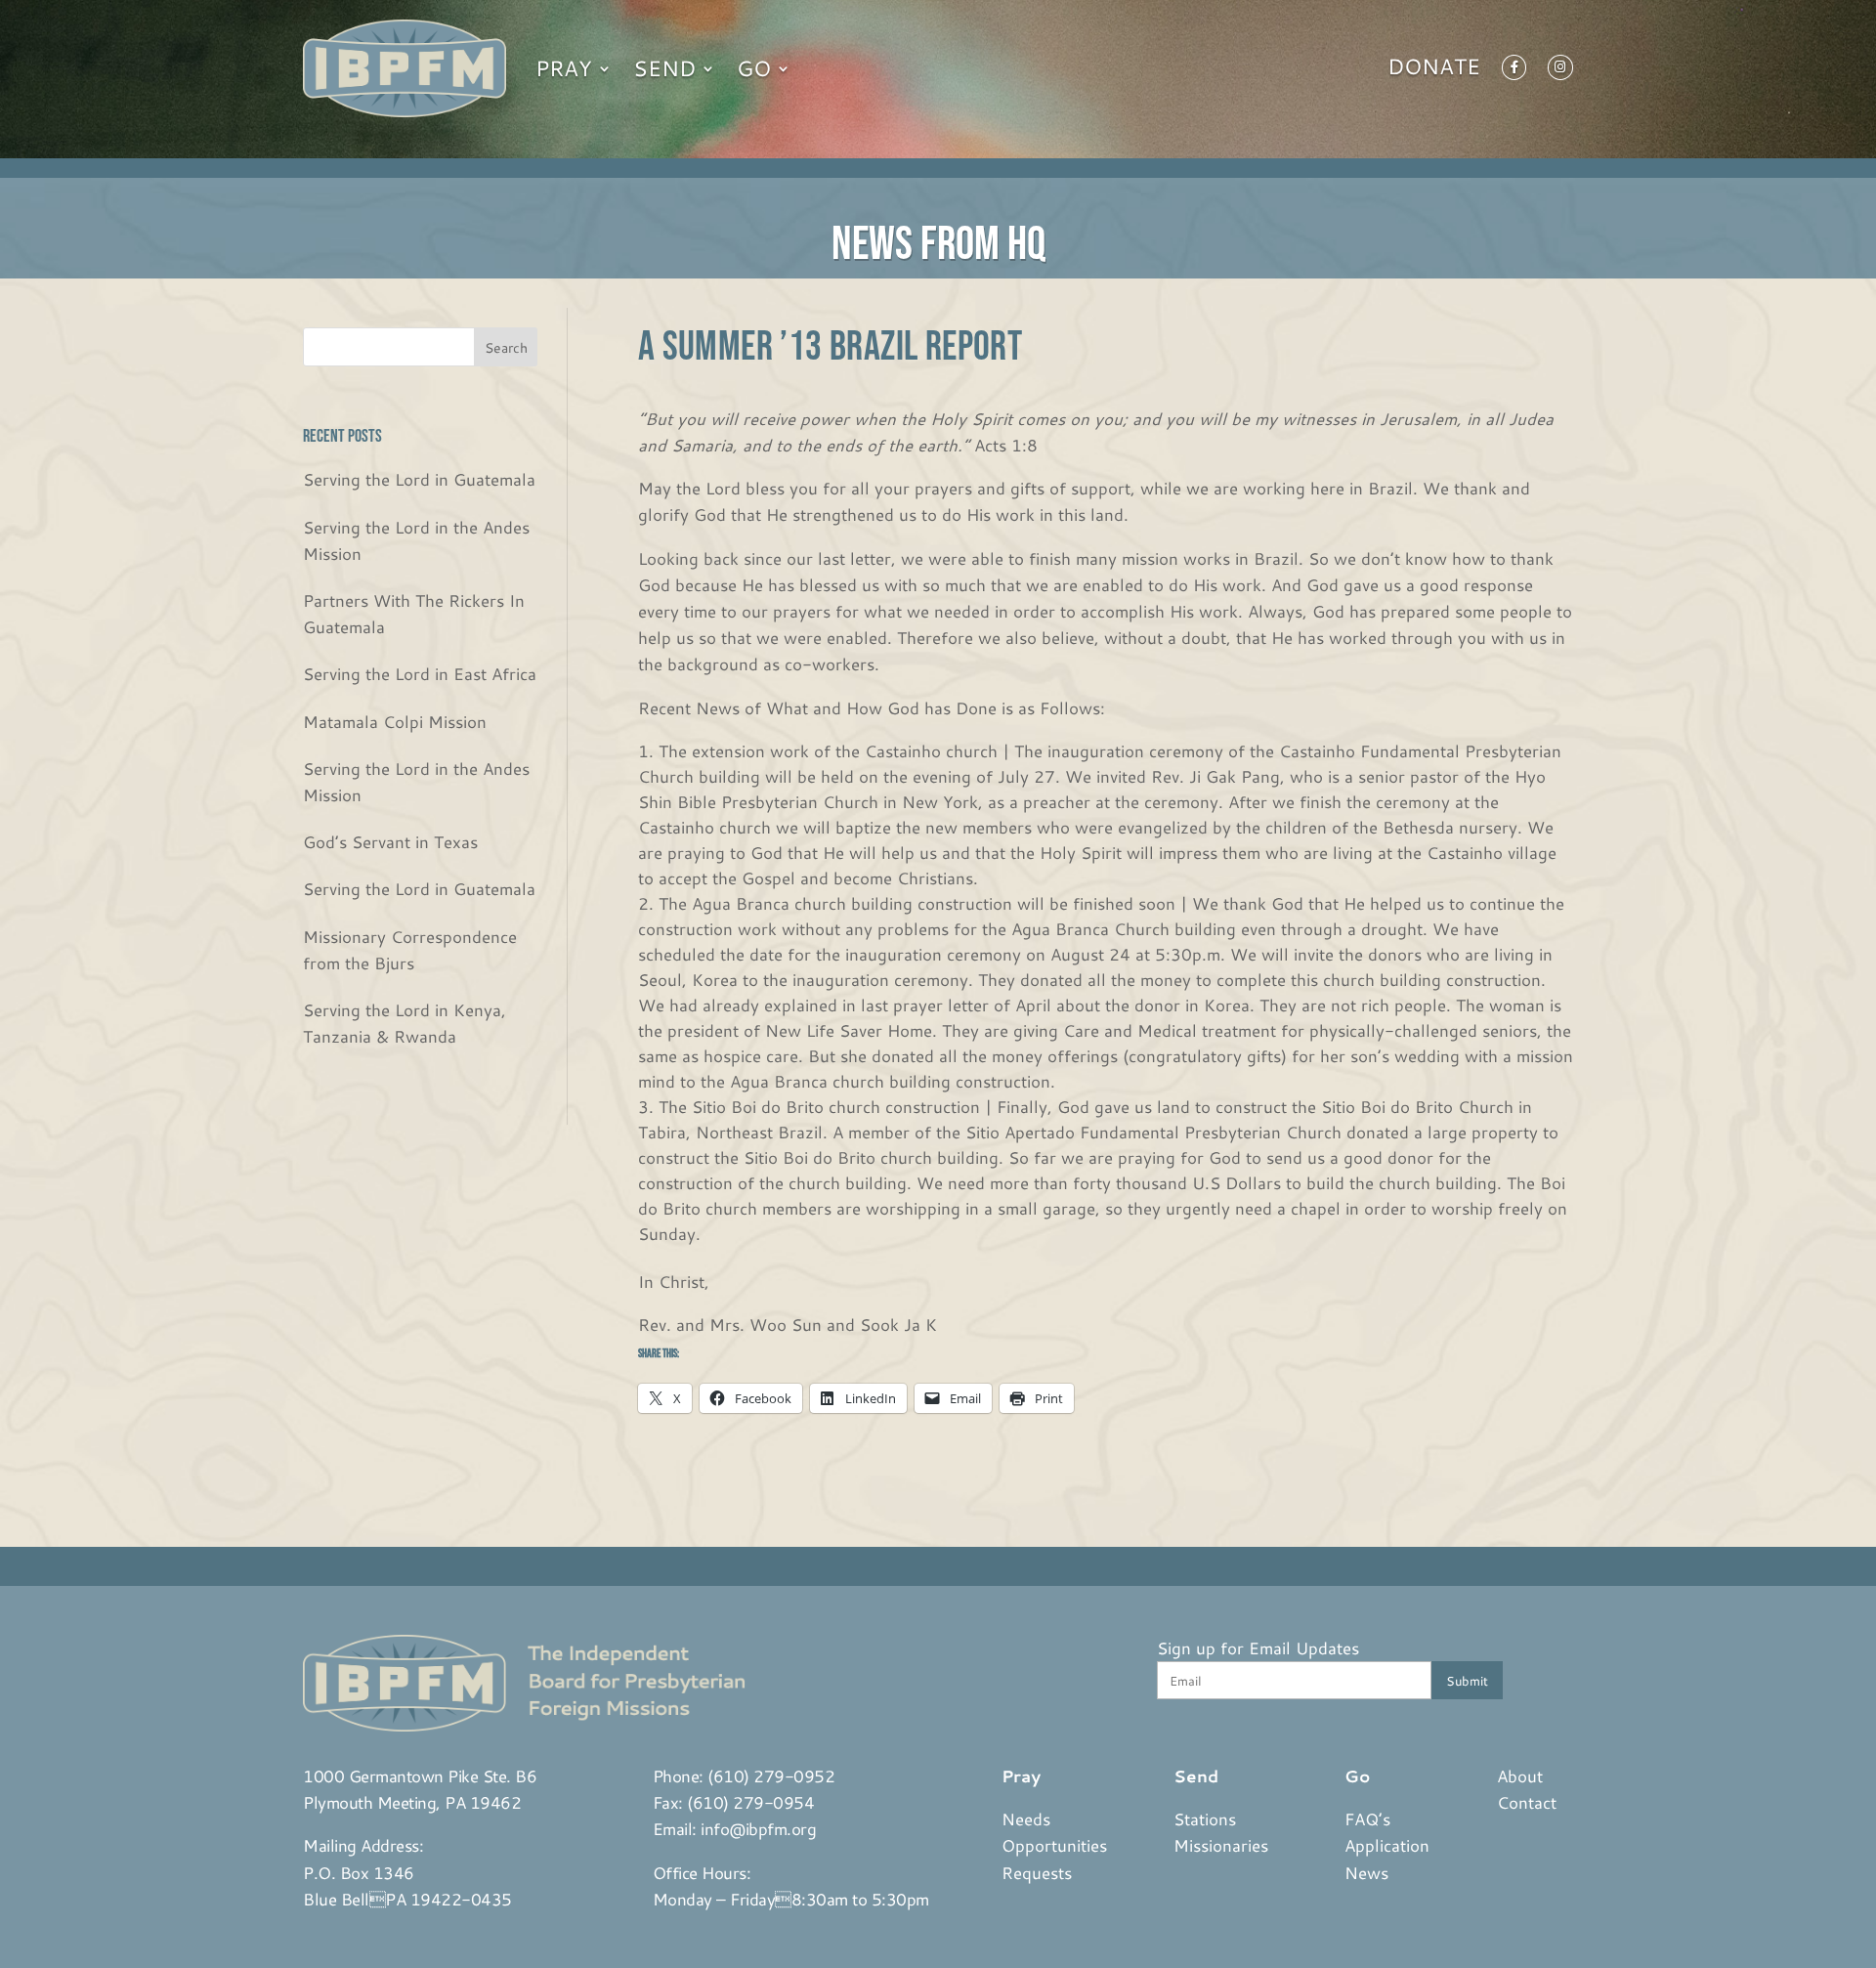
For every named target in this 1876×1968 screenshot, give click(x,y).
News (1366, 1872)
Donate (1434, 70)
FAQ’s (1367, 1818)
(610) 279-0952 (771, 1775)
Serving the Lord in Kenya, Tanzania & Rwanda (405, 1023)
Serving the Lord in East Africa (420, 673)
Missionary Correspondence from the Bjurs (410, 949)
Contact (1527, 1802)
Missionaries (1221, 1845)
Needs (1026, 1818)
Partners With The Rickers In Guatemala (414, 613)
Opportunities (1054, 1845)
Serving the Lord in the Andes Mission (416, 540)
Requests (1037, 1872)
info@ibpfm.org (758, 1828)
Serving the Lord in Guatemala (419, 479)
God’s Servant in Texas (390, 841)
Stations (1205, 1818)
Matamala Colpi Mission (395, 721)
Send (664, 68)
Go (754, 68)
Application (1387, 1845)
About (1520, 1775)
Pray (564, 68)
